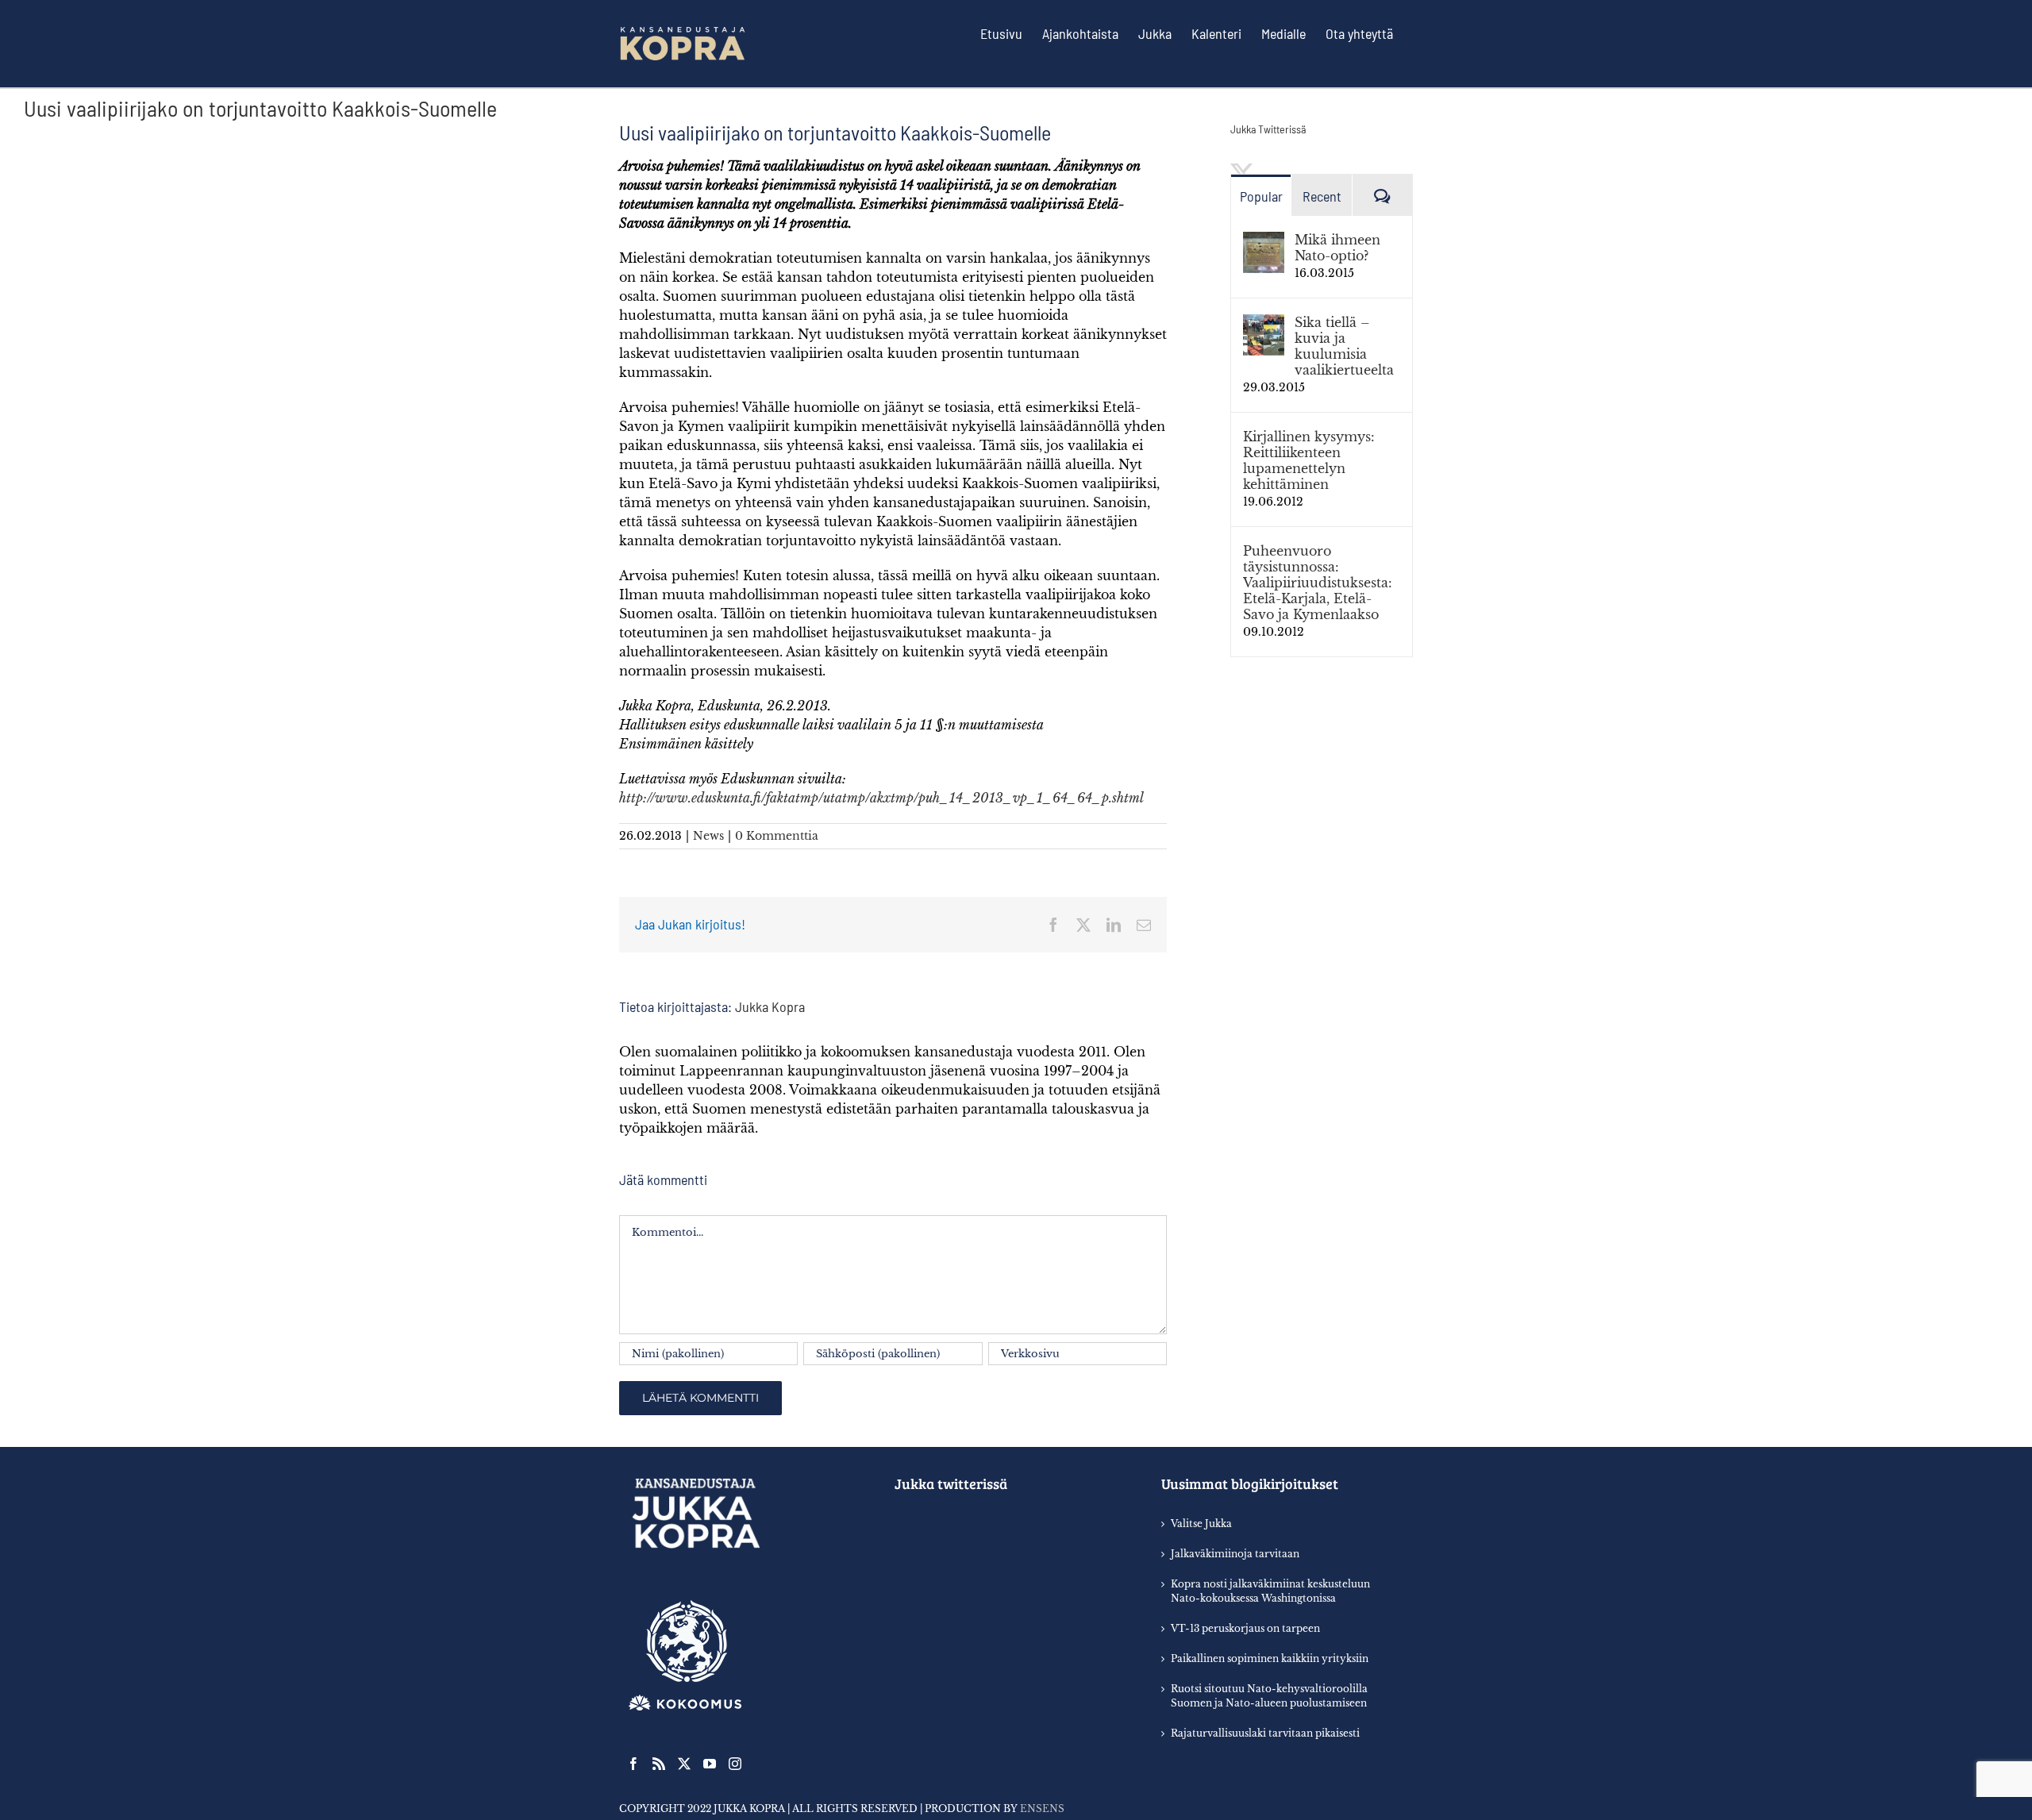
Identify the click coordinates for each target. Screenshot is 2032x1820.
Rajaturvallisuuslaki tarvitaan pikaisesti (1265, 1733)
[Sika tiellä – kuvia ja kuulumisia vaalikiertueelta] (1264, 324)
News (708, 836)
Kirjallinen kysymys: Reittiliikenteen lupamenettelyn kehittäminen (1309, 460)
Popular (1261, 196)
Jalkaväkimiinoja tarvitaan (1235, 1554)
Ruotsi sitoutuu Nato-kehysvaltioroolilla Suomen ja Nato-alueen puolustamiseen (1269, 1696)
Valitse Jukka (1201, 1524)
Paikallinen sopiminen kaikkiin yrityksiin (1270, 1658)
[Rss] (659, 1764)
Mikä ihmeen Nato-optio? (1337, 248)
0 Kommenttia (777, 836)
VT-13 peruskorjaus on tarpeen (1245, 1628)
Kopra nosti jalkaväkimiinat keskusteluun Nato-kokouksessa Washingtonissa (1270, 1591)
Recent (1322, 196)
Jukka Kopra (770, 1006)
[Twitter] (684, 1764)
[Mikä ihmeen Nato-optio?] (1264, 241)
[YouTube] (710, 1764)
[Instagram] (735, 1764)
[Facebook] (633, 1764)
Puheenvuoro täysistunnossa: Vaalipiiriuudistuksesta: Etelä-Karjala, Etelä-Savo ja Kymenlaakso (1318, 583)
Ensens (1042, 1808)
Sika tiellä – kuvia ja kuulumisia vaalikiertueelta (1344, 346)
